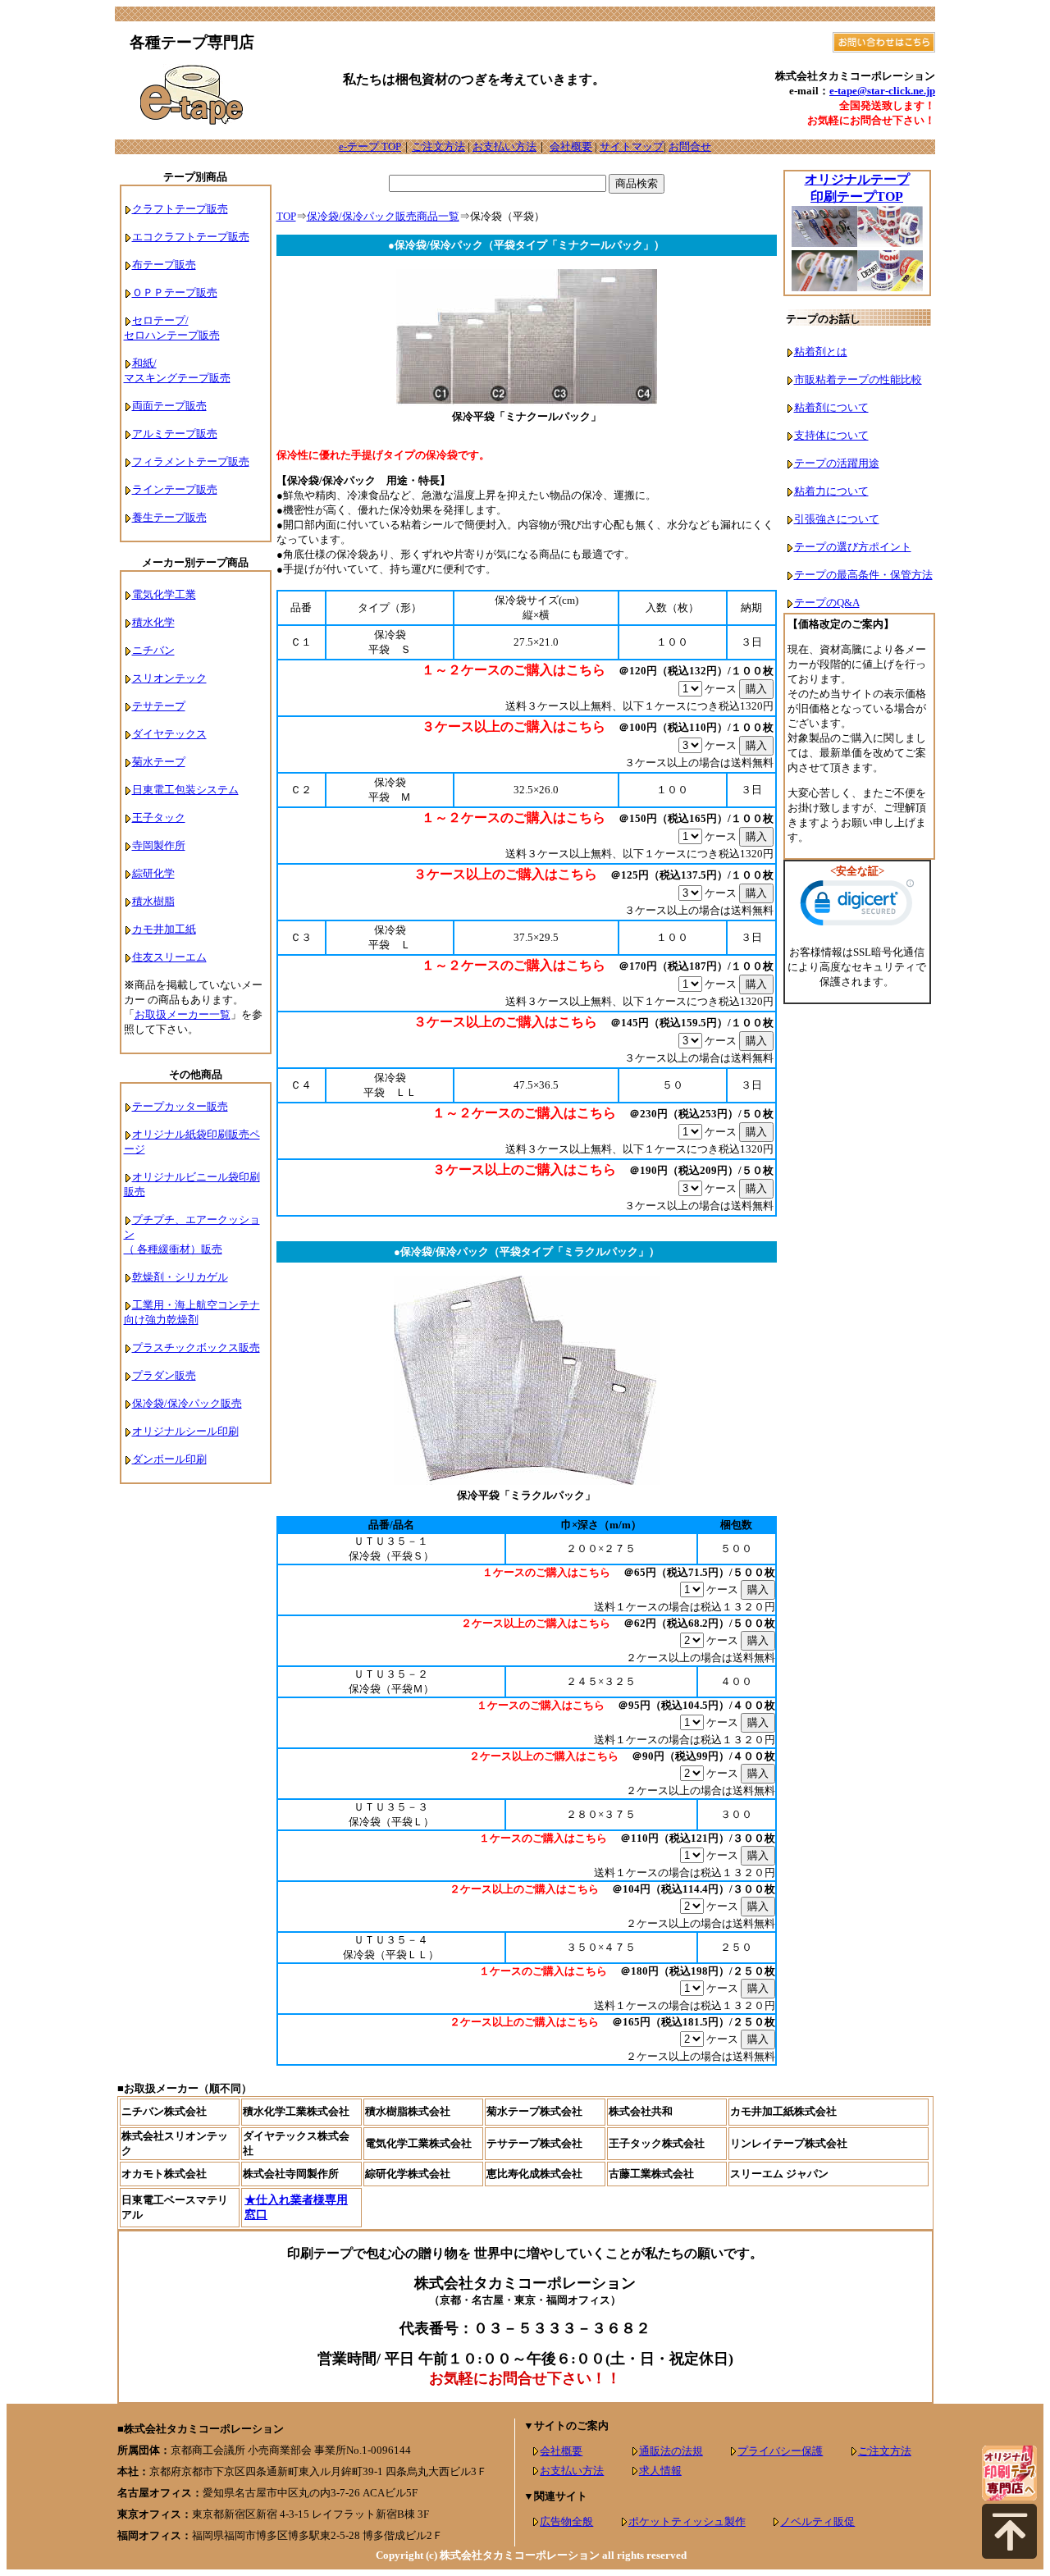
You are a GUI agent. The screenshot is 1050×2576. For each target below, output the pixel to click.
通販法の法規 (671, 2451)
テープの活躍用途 (837, 463)
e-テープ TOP (370, 146)
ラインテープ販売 (175, 489)
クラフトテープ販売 (180, 209)
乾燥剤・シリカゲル (180, 1277)
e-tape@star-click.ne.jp (882, 91)
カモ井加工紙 (164, 929)
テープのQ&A (827, 603)
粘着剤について (831, 407)
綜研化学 (153, 873)
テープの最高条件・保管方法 (863, 575)
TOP (286, 216)
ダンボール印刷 (169, 1459)
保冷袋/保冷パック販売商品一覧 (383, 216)
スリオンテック (169, 678)
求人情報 (660, 2471)
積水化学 (153, 622)
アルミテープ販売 (175, 434)
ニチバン (153, 650)
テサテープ (159, 706)
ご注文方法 (438, 146)
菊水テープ (159, 762)
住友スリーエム (169, 957)
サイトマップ (632, 146)
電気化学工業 (164, 594)
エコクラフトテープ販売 (191, 237)
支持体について (831, 435)
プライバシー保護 (780, 2451)
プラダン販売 (164, 1375)
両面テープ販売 (169, 406)
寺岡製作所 (159, 845)
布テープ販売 (164, 265)
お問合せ (690, 146)
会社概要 (571, 146)
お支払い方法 (504, 146)
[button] (857, 907)
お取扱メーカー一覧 (183, 1014)
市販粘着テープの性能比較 (858, 379)
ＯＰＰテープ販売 (175, 292)
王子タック (159, 818)
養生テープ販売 (169, 517)
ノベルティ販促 (817, 2521)
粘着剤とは (821, 352)
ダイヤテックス (169, 734)
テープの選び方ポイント (853, 547)
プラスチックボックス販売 (196, 1347)
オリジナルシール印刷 (185, 1431)
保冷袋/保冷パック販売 (187, 1403)
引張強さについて (837, 519)
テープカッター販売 (180, 1106)
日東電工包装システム (185, 790)
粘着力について (831, 491)
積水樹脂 (153, 901)
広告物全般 (566, 2521)
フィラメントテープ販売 (191, 461)
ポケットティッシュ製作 (687, 2521)
